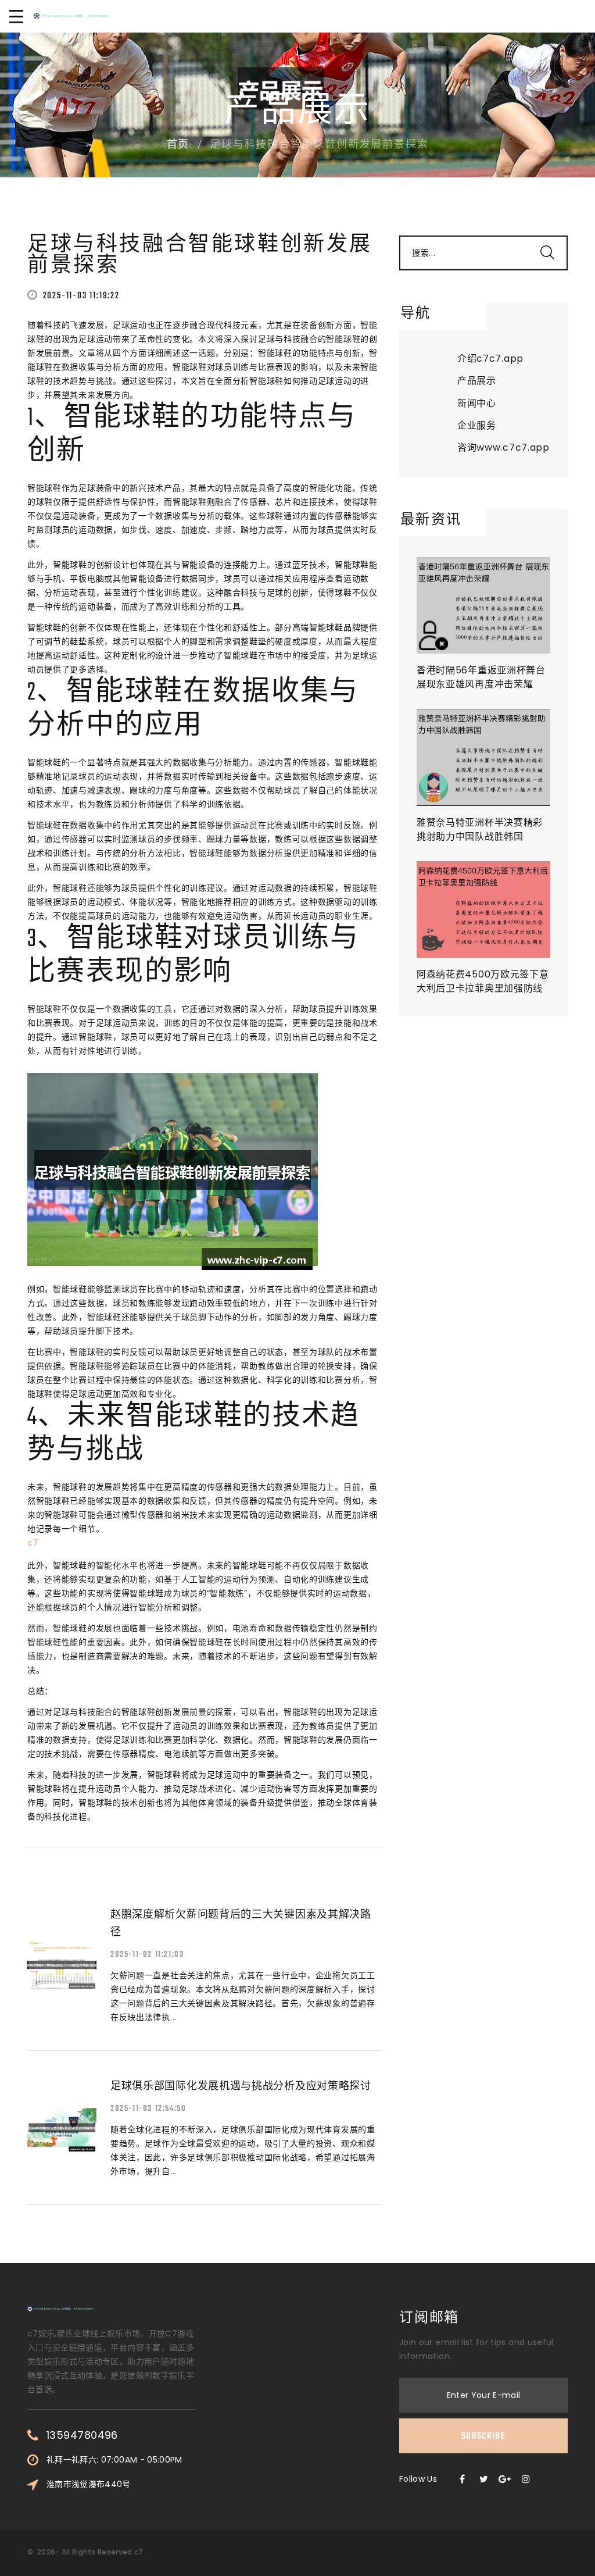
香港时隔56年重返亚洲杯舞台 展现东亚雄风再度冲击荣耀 (481, 677)
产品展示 (477, 381)
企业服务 (477, 425)
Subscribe (483, 2436)
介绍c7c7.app (490, 358)
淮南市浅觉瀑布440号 (89, 2484)
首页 (178, 145)
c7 (139, 2552)
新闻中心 (477, 403)
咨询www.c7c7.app (503, 447)
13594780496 (82, 2435)
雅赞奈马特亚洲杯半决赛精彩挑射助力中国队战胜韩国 (480, 829)
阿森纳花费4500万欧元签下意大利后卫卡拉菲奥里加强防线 (483, 981)
